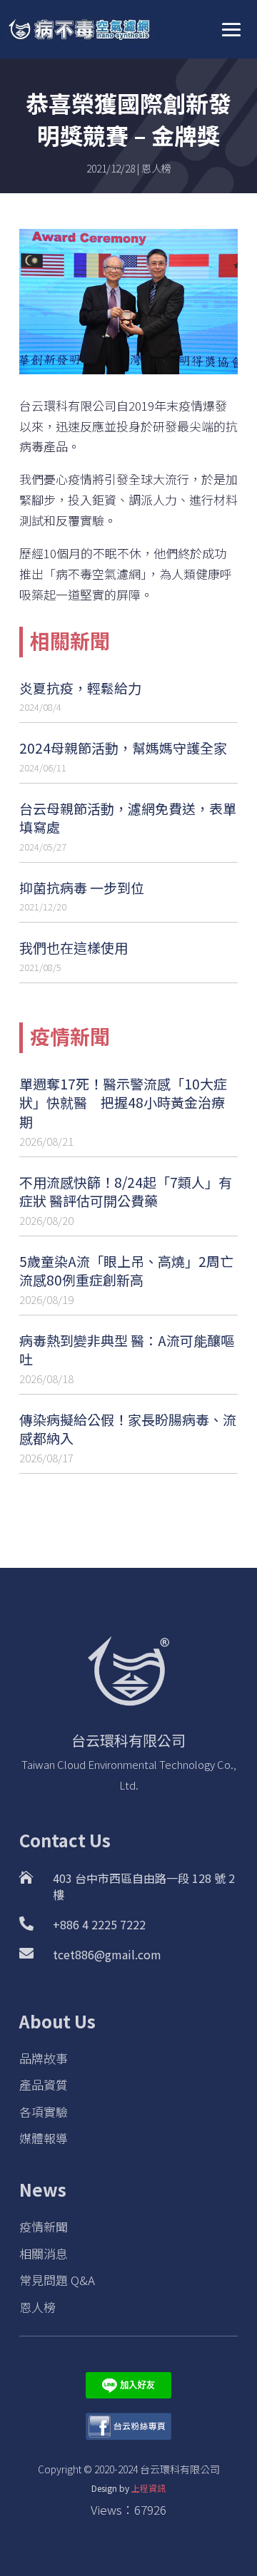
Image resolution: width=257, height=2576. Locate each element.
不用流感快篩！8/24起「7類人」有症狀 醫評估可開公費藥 (126, 1191)
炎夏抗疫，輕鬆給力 (80, 688)
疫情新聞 (44, 2226)
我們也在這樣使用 (74, 947)
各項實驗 (44, 2111)
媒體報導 (44, 2138)
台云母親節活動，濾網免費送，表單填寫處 (128, 818)
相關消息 (44, 2253)
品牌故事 (44, 2058)
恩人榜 (156, 168)
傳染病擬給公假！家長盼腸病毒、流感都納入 (128, 1429)
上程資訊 (148, 2488)
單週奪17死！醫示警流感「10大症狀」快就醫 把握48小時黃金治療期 (123, 1102)
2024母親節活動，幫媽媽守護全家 (123, 748)
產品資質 (44, 2084)
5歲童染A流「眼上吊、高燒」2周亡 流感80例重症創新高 (126, 1271)
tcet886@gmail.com (107, 1954)
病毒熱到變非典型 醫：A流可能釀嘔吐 (127, 1350)
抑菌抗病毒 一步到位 (82, 887)
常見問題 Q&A (57, 2280)
